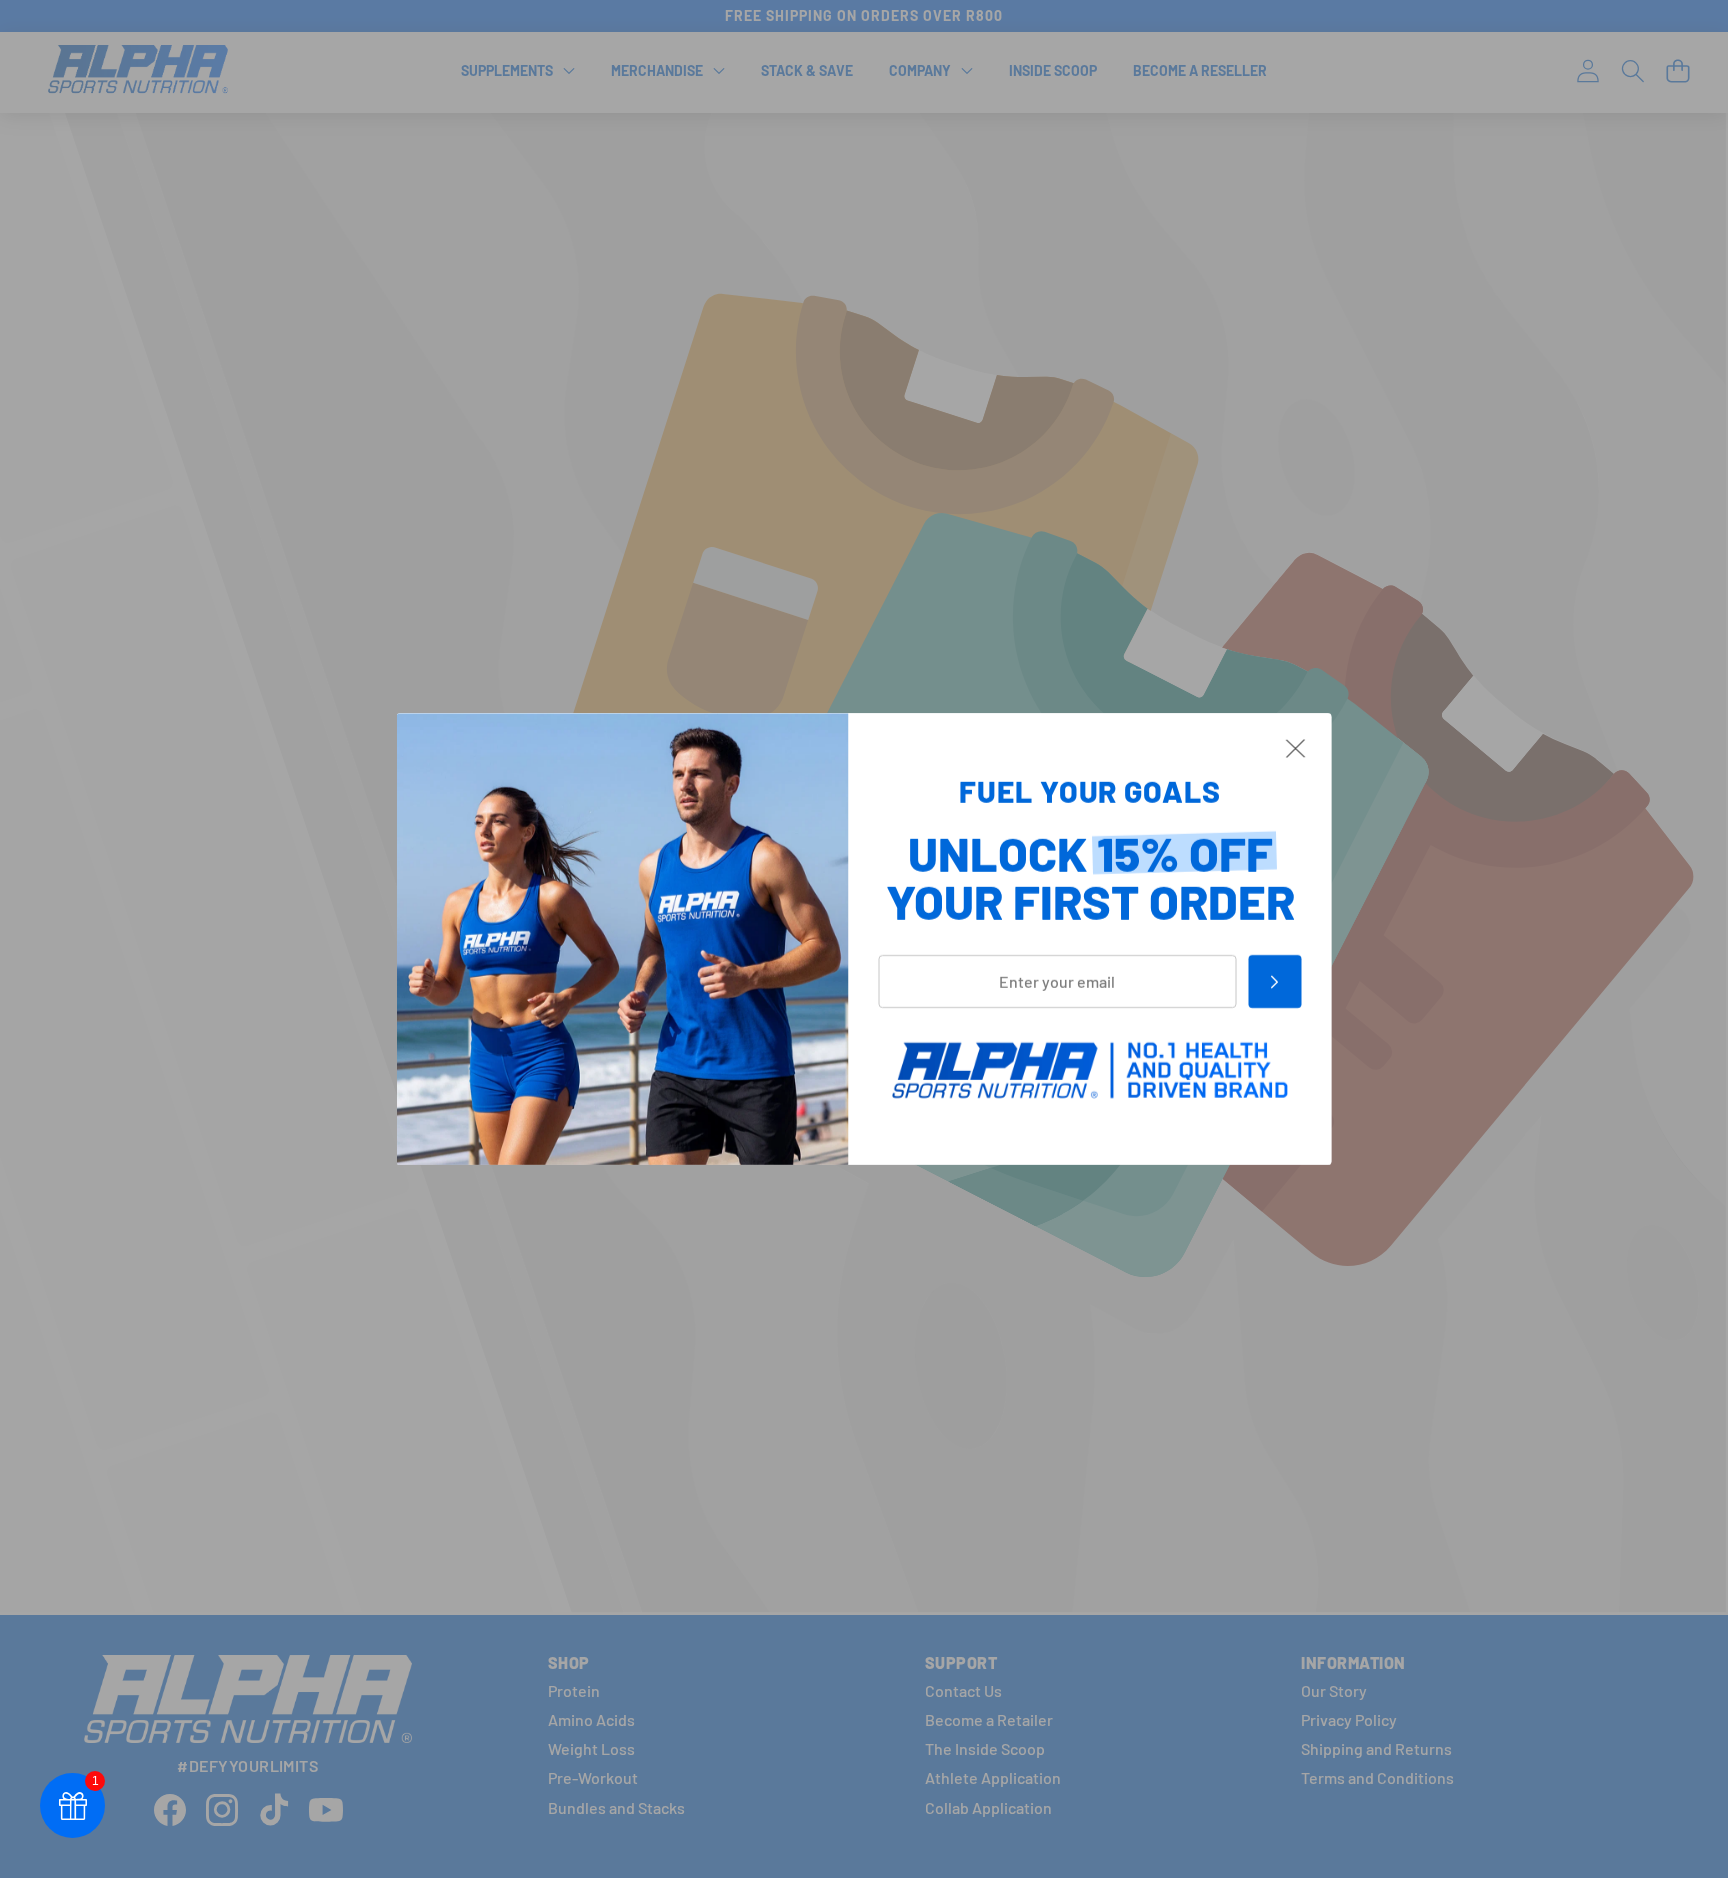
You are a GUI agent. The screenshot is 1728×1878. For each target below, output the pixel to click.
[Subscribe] (1274, 981)
